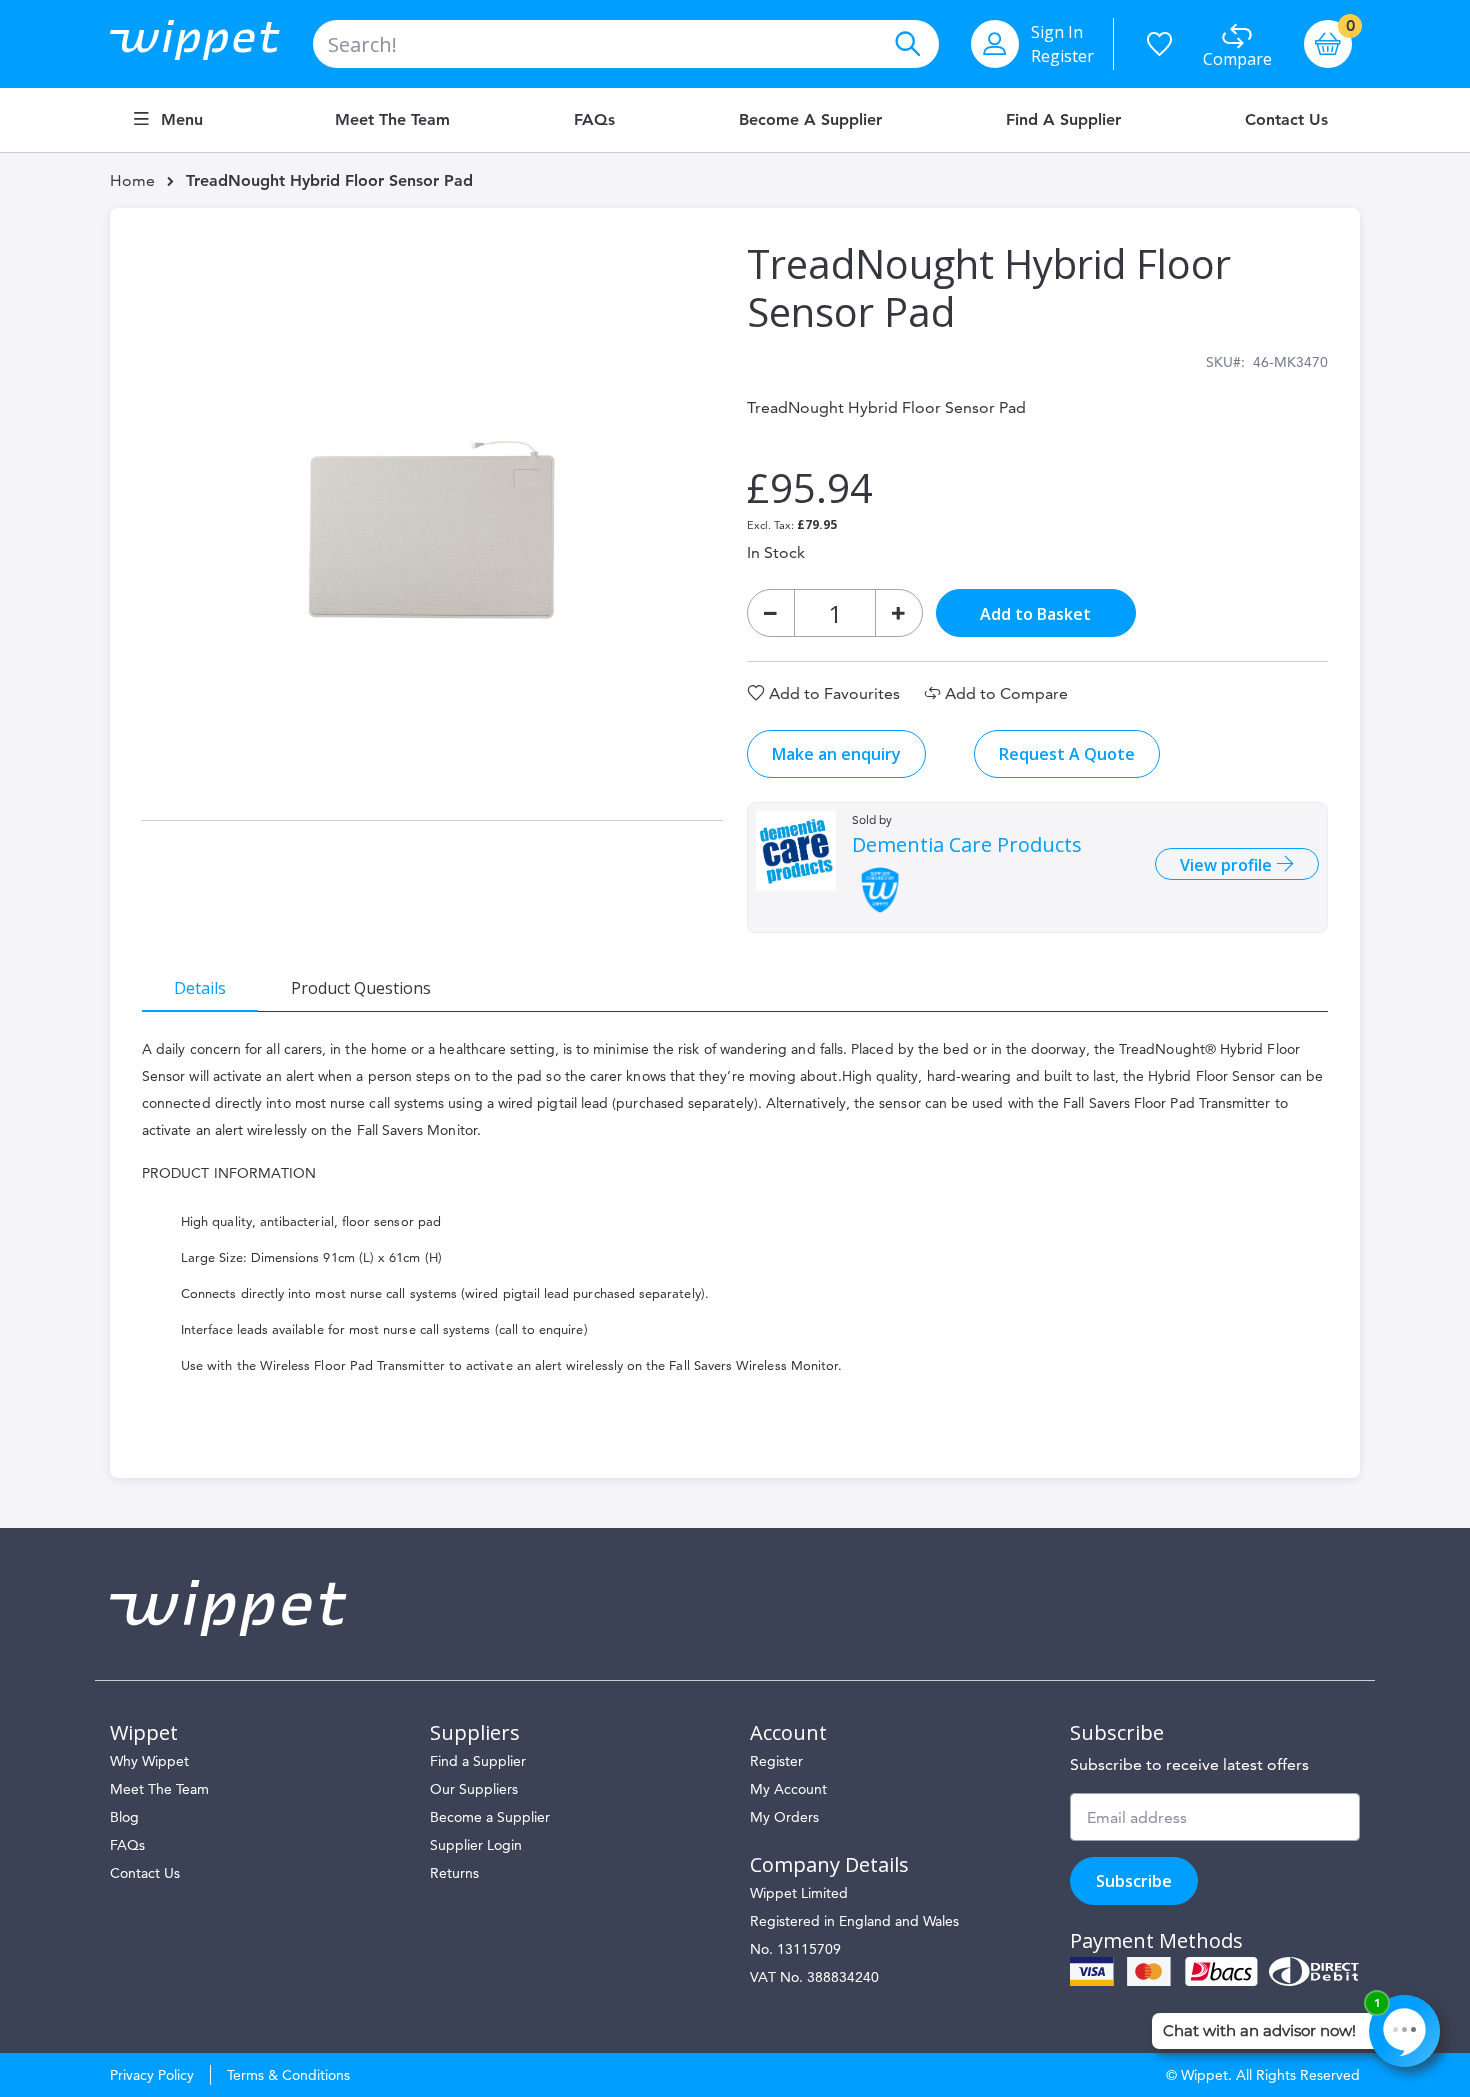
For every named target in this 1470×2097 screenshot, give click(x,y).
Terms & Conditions (288, 2075)
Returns (454, 1873)
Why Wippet (149, 1761)
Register (1062, 56)
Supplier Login (476, 1845)
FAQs (594, 120)
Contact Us (1286, 120)
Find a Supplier (1063, 120)
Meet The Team (159, 1789)
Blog (124, 1817)
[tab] (200, 987)
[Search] (907, 44)
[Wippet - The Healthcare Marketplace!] (211, 44)
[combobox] (626, 44)
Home (132, 180)
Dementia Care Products (967, 845)
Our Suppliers (474, 1789)
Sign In (1057, 32)
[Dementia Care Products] (796, 851)
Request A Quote (1067, 754)
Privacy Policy (152, 2075)
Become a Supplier (810, 120)
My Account (788, 1789)
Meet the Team (392, 120)
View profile (1228, 865)
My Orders (784, 1817)
